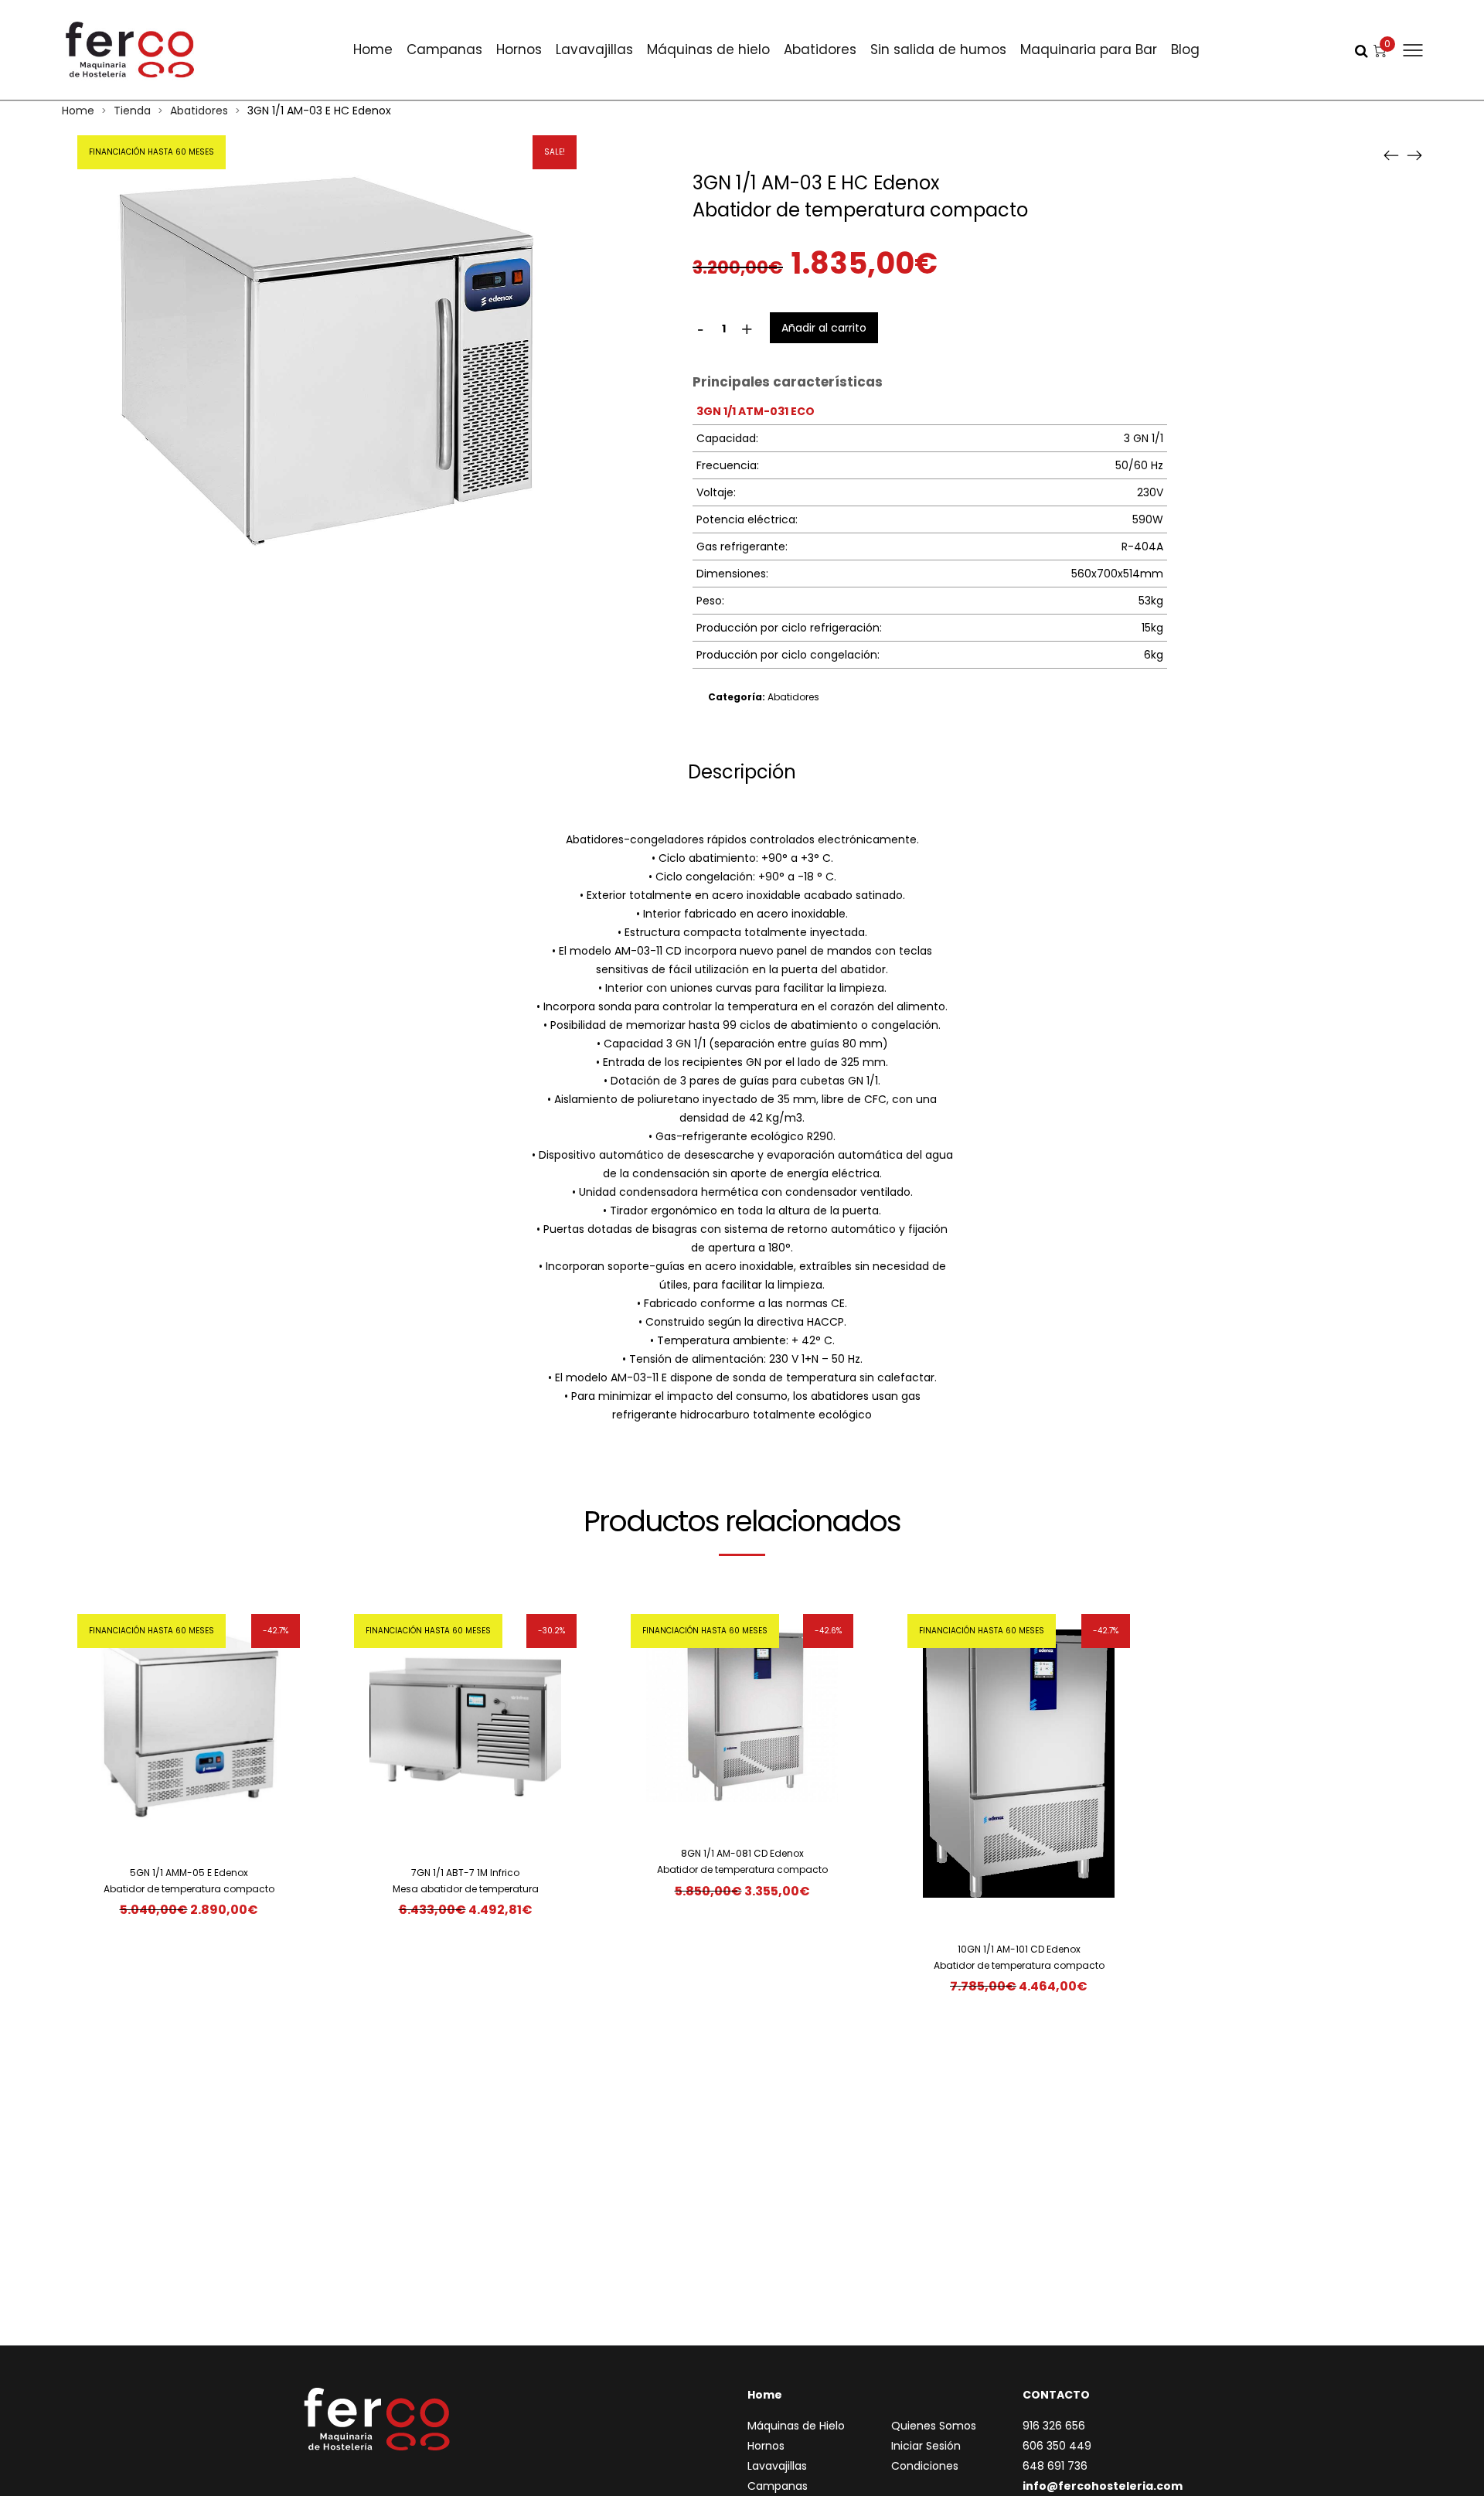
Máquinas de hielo (708, 49)
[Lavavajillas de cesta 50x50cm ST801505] (1391, 155)
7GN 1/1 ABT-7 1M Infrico (465, 1873)
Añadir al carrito (824, 328)
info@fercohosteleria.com (1103, 2486)
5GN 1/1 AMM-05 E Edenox (189, 1873)
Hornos (519, 49)
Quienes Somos (934, 2426)
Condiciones (925, 2466)
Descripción (742, 772)
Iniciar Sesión (926, 2446)
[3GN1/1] (1414, 155)
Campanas (444, 49)
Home (373, 49)
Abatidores (820, 49)
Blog (1185, 49)
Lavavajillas (594, 49)
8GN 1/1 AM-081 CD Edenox (742, 1853)
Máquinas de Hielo (796, 2426)
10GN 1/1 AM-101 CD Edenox (1019, 1949)
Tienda (132, 111)
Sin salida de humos (938, 49)
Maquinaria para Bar (1089, 49)
